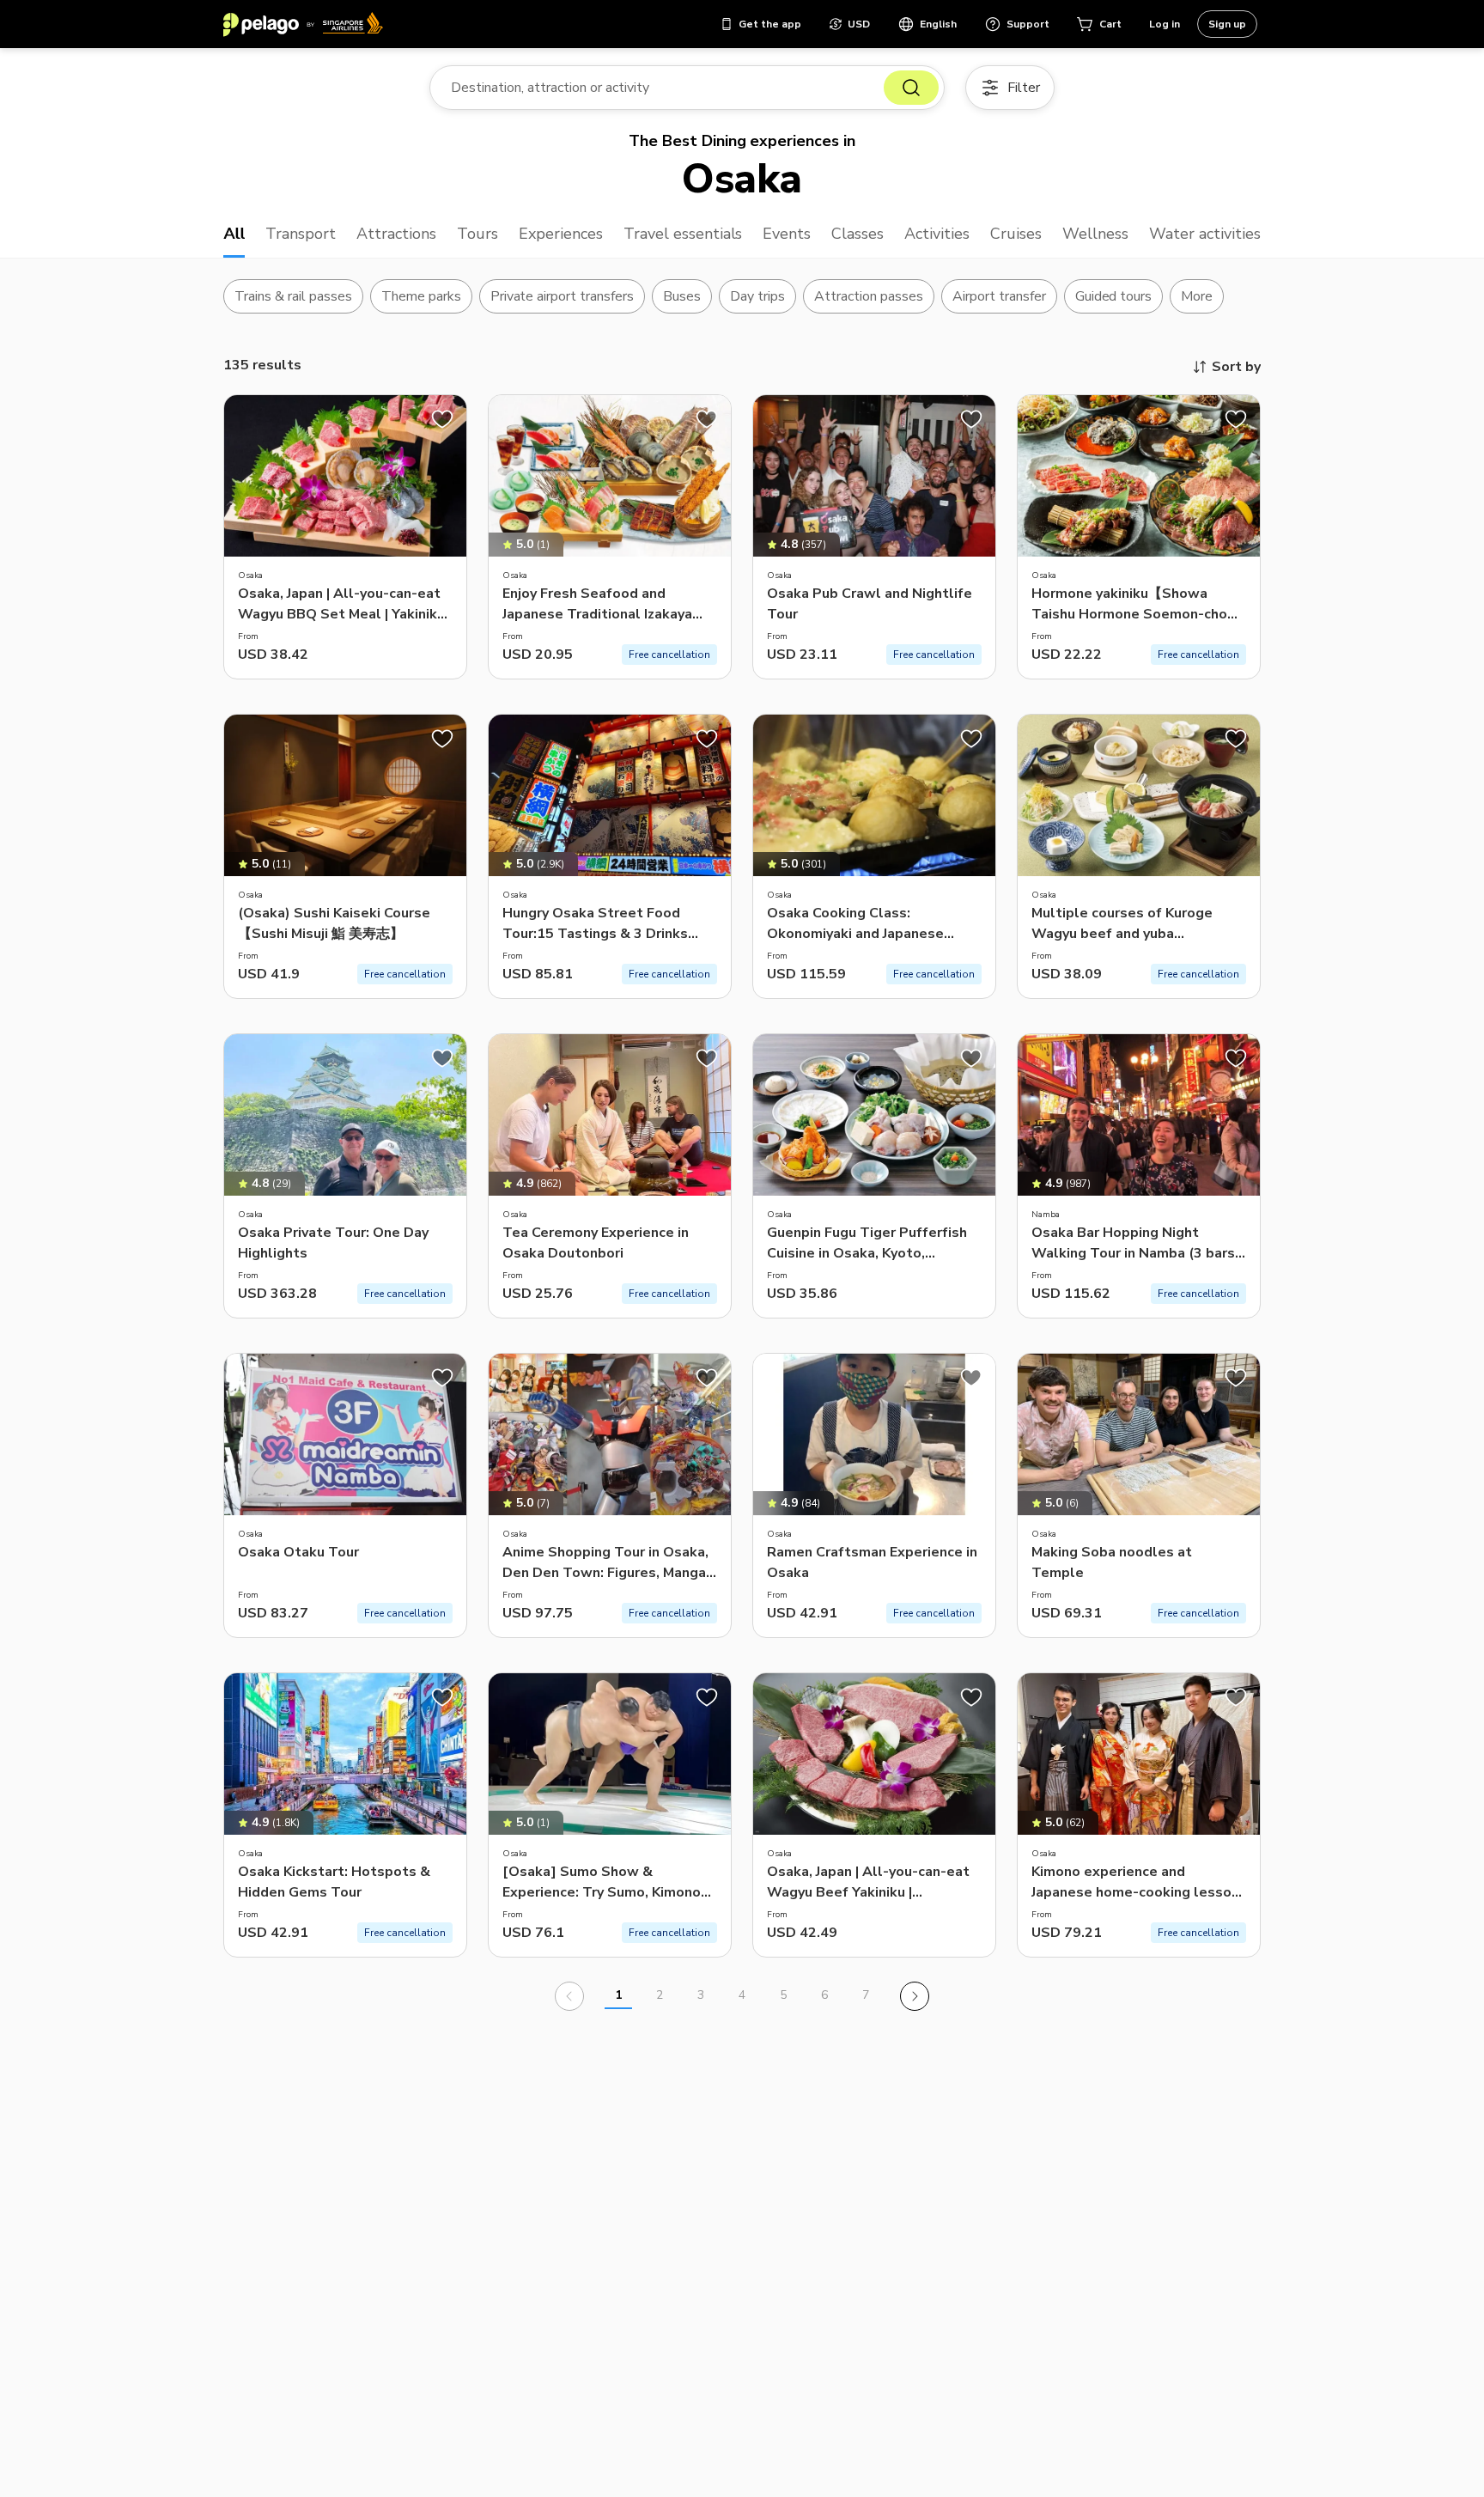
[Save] (442, 419)
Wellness (1095, 234)
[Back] (569, 1996)
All (234, 234)
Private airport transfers (563, 296)
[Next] (915, 1996)
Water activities (1205, 234)
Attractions (396, 234)
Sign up (1227, 24)
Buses (682, 296)
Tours (477, 234)
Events (787, 234)
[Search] (911, 88)
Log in (1165, 24)
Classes (858, 234)
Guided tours (1114, 296)
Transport (301, 234)
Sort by (1236, 367)
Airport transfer (999, 296)
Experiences (561, 234)
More (1197, 296)
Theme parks (421, 296)
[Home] (303, 24)
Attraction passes (869, 296)
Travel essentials (683, 234)
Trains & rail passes (293, 296)
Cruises (1016, 234)
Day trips (757, 296)
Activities (937, 234)
